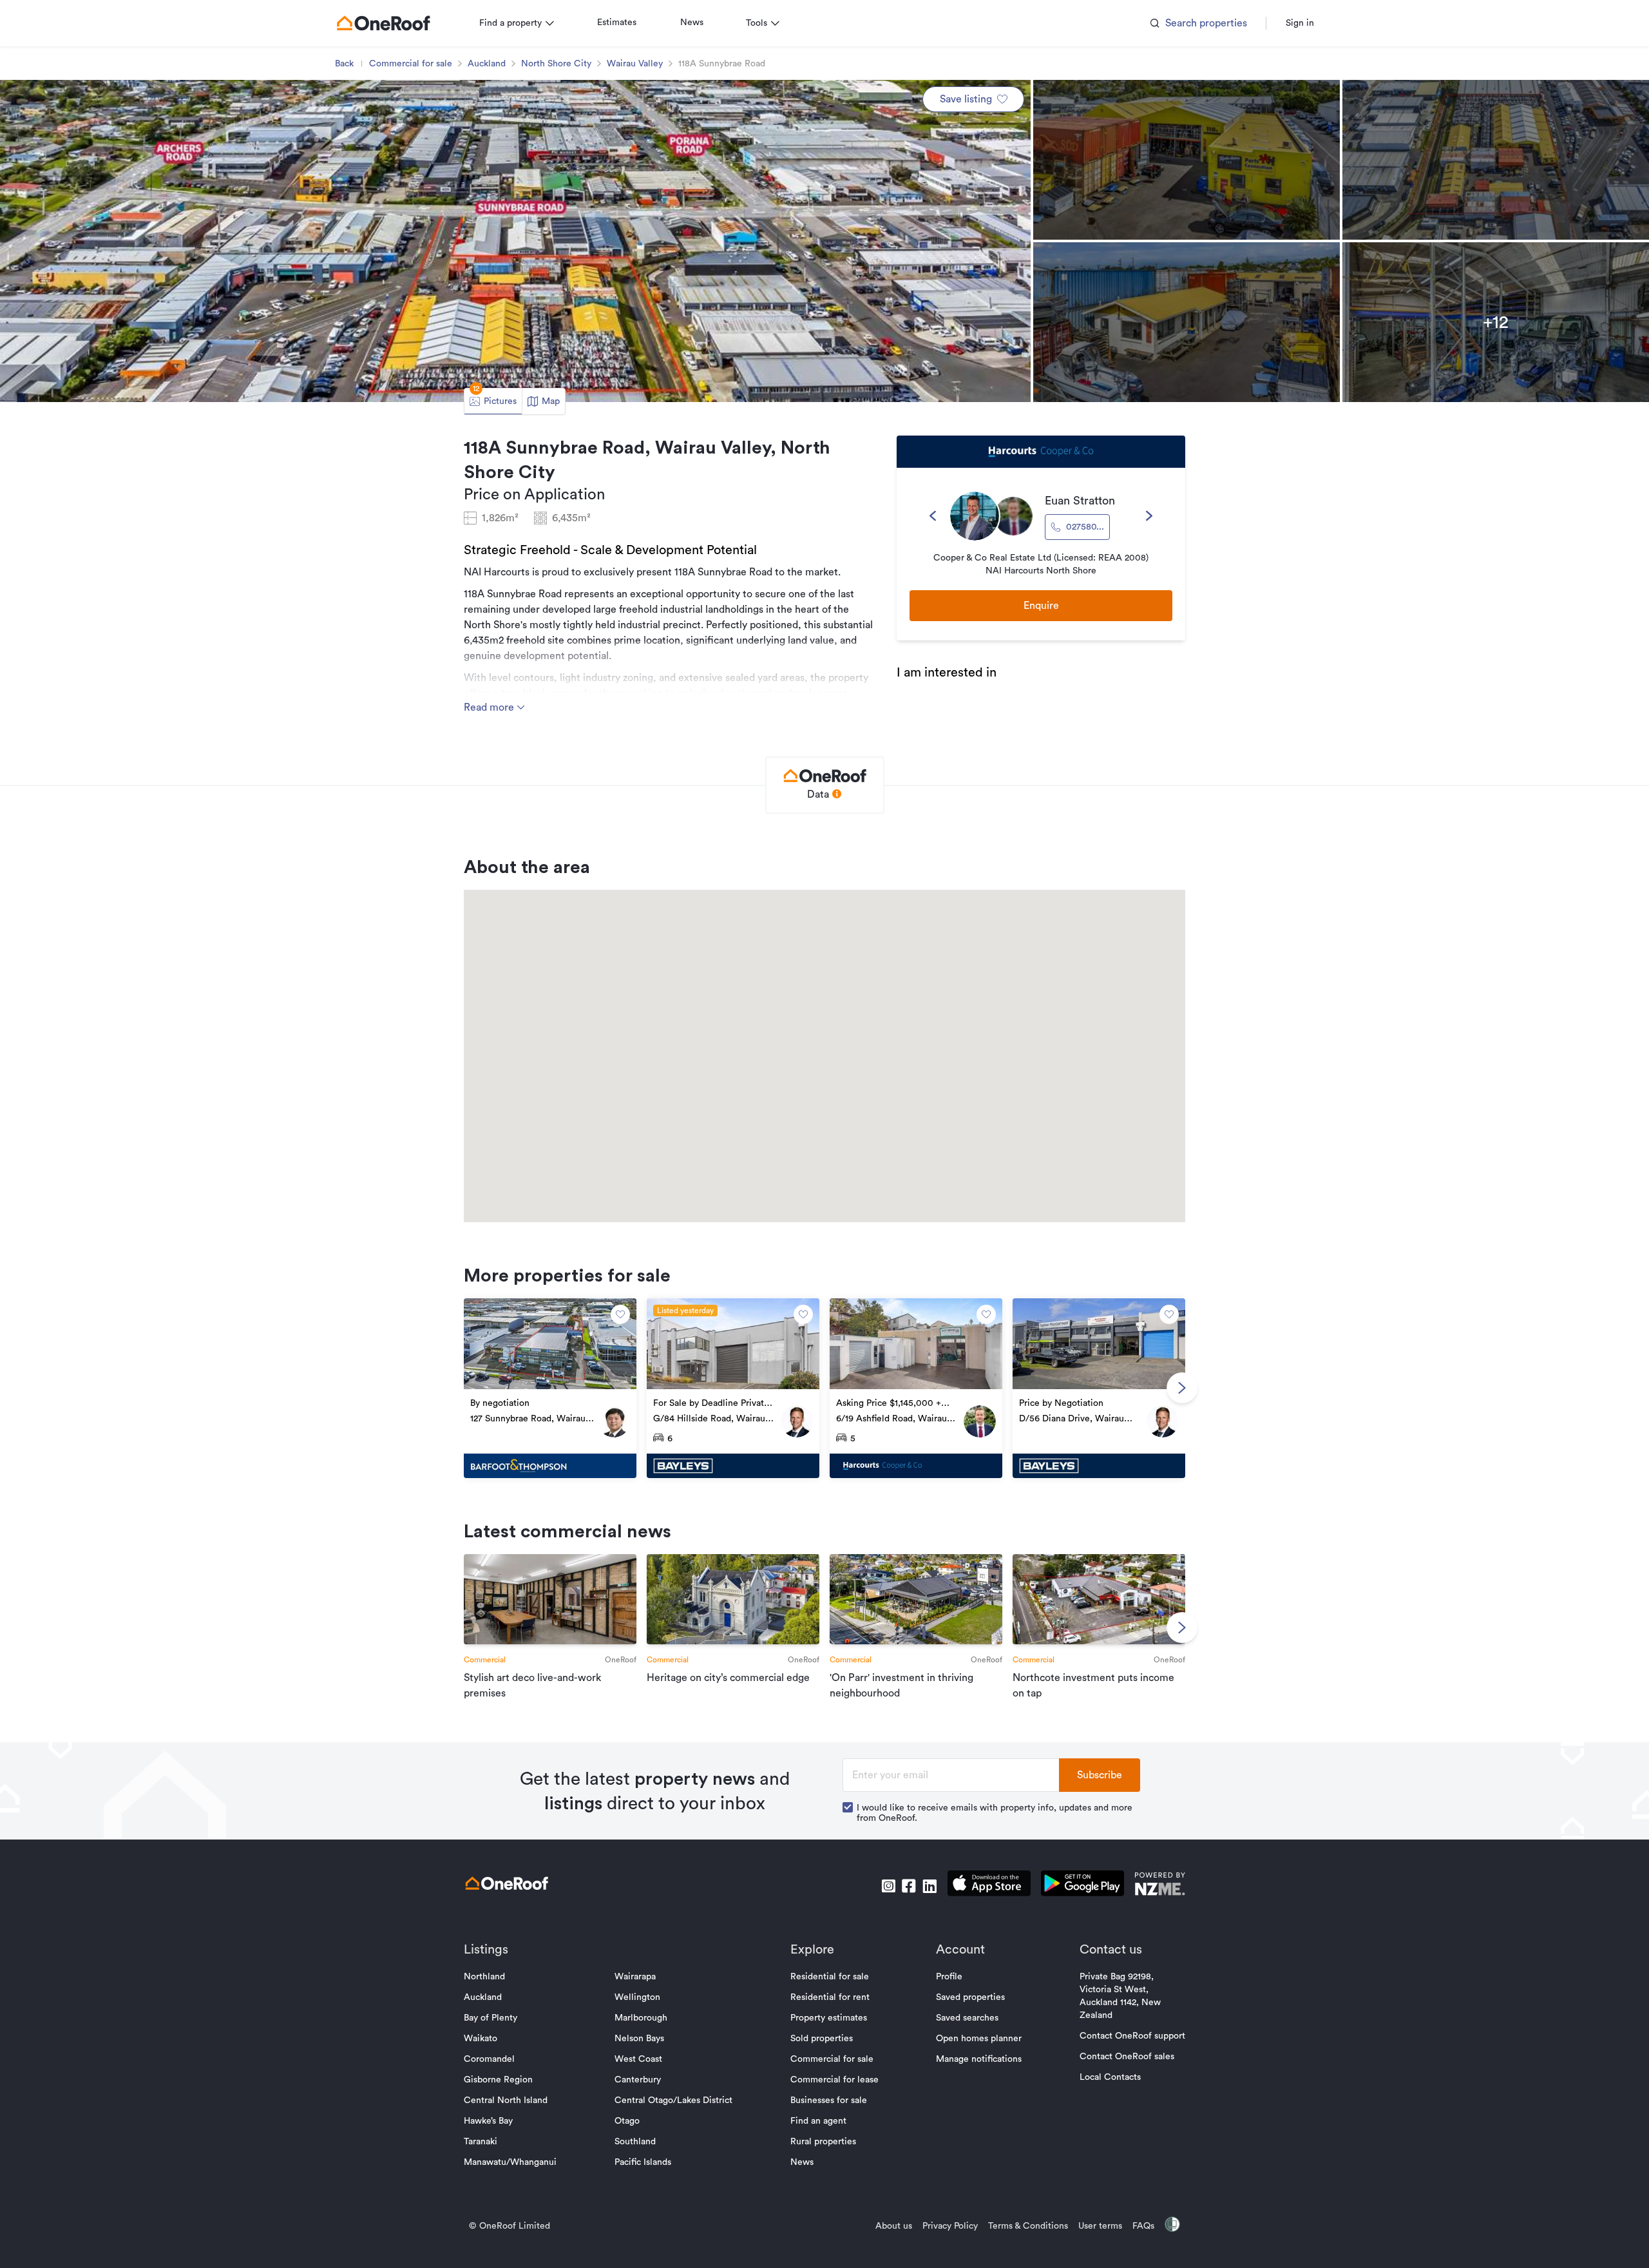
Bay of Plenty (491, 2018)
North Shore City (556, 64)
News (692, 23)
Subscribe (1100, 1775)
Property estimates (829, 2018)
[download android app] (1082, 1886)
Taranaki (481, 2142)
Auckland (487, 64)
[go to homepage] (383, 23)
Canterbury (638, 2080)
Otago (627, 2121)
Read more (490, 707)
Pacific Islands (643, 2162)
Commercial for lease (834, 2080)
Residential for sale (830, 1977)
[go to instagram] (888, 1886)
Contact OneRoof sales (1127, 2057)
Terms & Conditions (1028, 2226)
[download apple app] (989, 1886)
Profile (949, 1977)
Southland (635, 2142)
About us (894, 2226)
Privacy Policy (950, 2226)
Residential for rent (830, 1997)
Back (344, 64)
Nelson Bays (639, 2039)
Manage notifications (979, 2059)
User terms (1100, 2226)
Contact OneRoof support (1132, 2036)
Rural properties (823, 2142)
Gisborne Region (498, 2080)
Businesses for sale (829, 2100)
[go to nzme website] (1160, 1886)
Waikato (481, 2039)
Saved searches (967, 2018)
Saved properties (970, 1997)
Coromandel (489, 2059)
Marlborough (641, 2018)
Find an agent (818, 2121)
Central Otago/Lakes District (673, 2100)
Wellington (637, 1997)
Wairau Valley (635, 64)
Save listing (966, 99)
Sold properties (822, 2039)
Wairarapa (635, 1977)
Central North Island (506, 2100)
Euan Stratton (1080, 501)
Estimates (617, 23)
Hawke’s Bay (488, 2121)
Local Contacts (1110, 2077)
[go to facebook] (909, 1886)
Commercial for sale (411, 64)
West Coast (638, 2059)
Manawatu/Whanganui (510, 2162)
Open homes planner (979, 2039)
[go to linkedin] (929, 1886)
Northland (484, 1977)
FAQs (1143, 2226)
